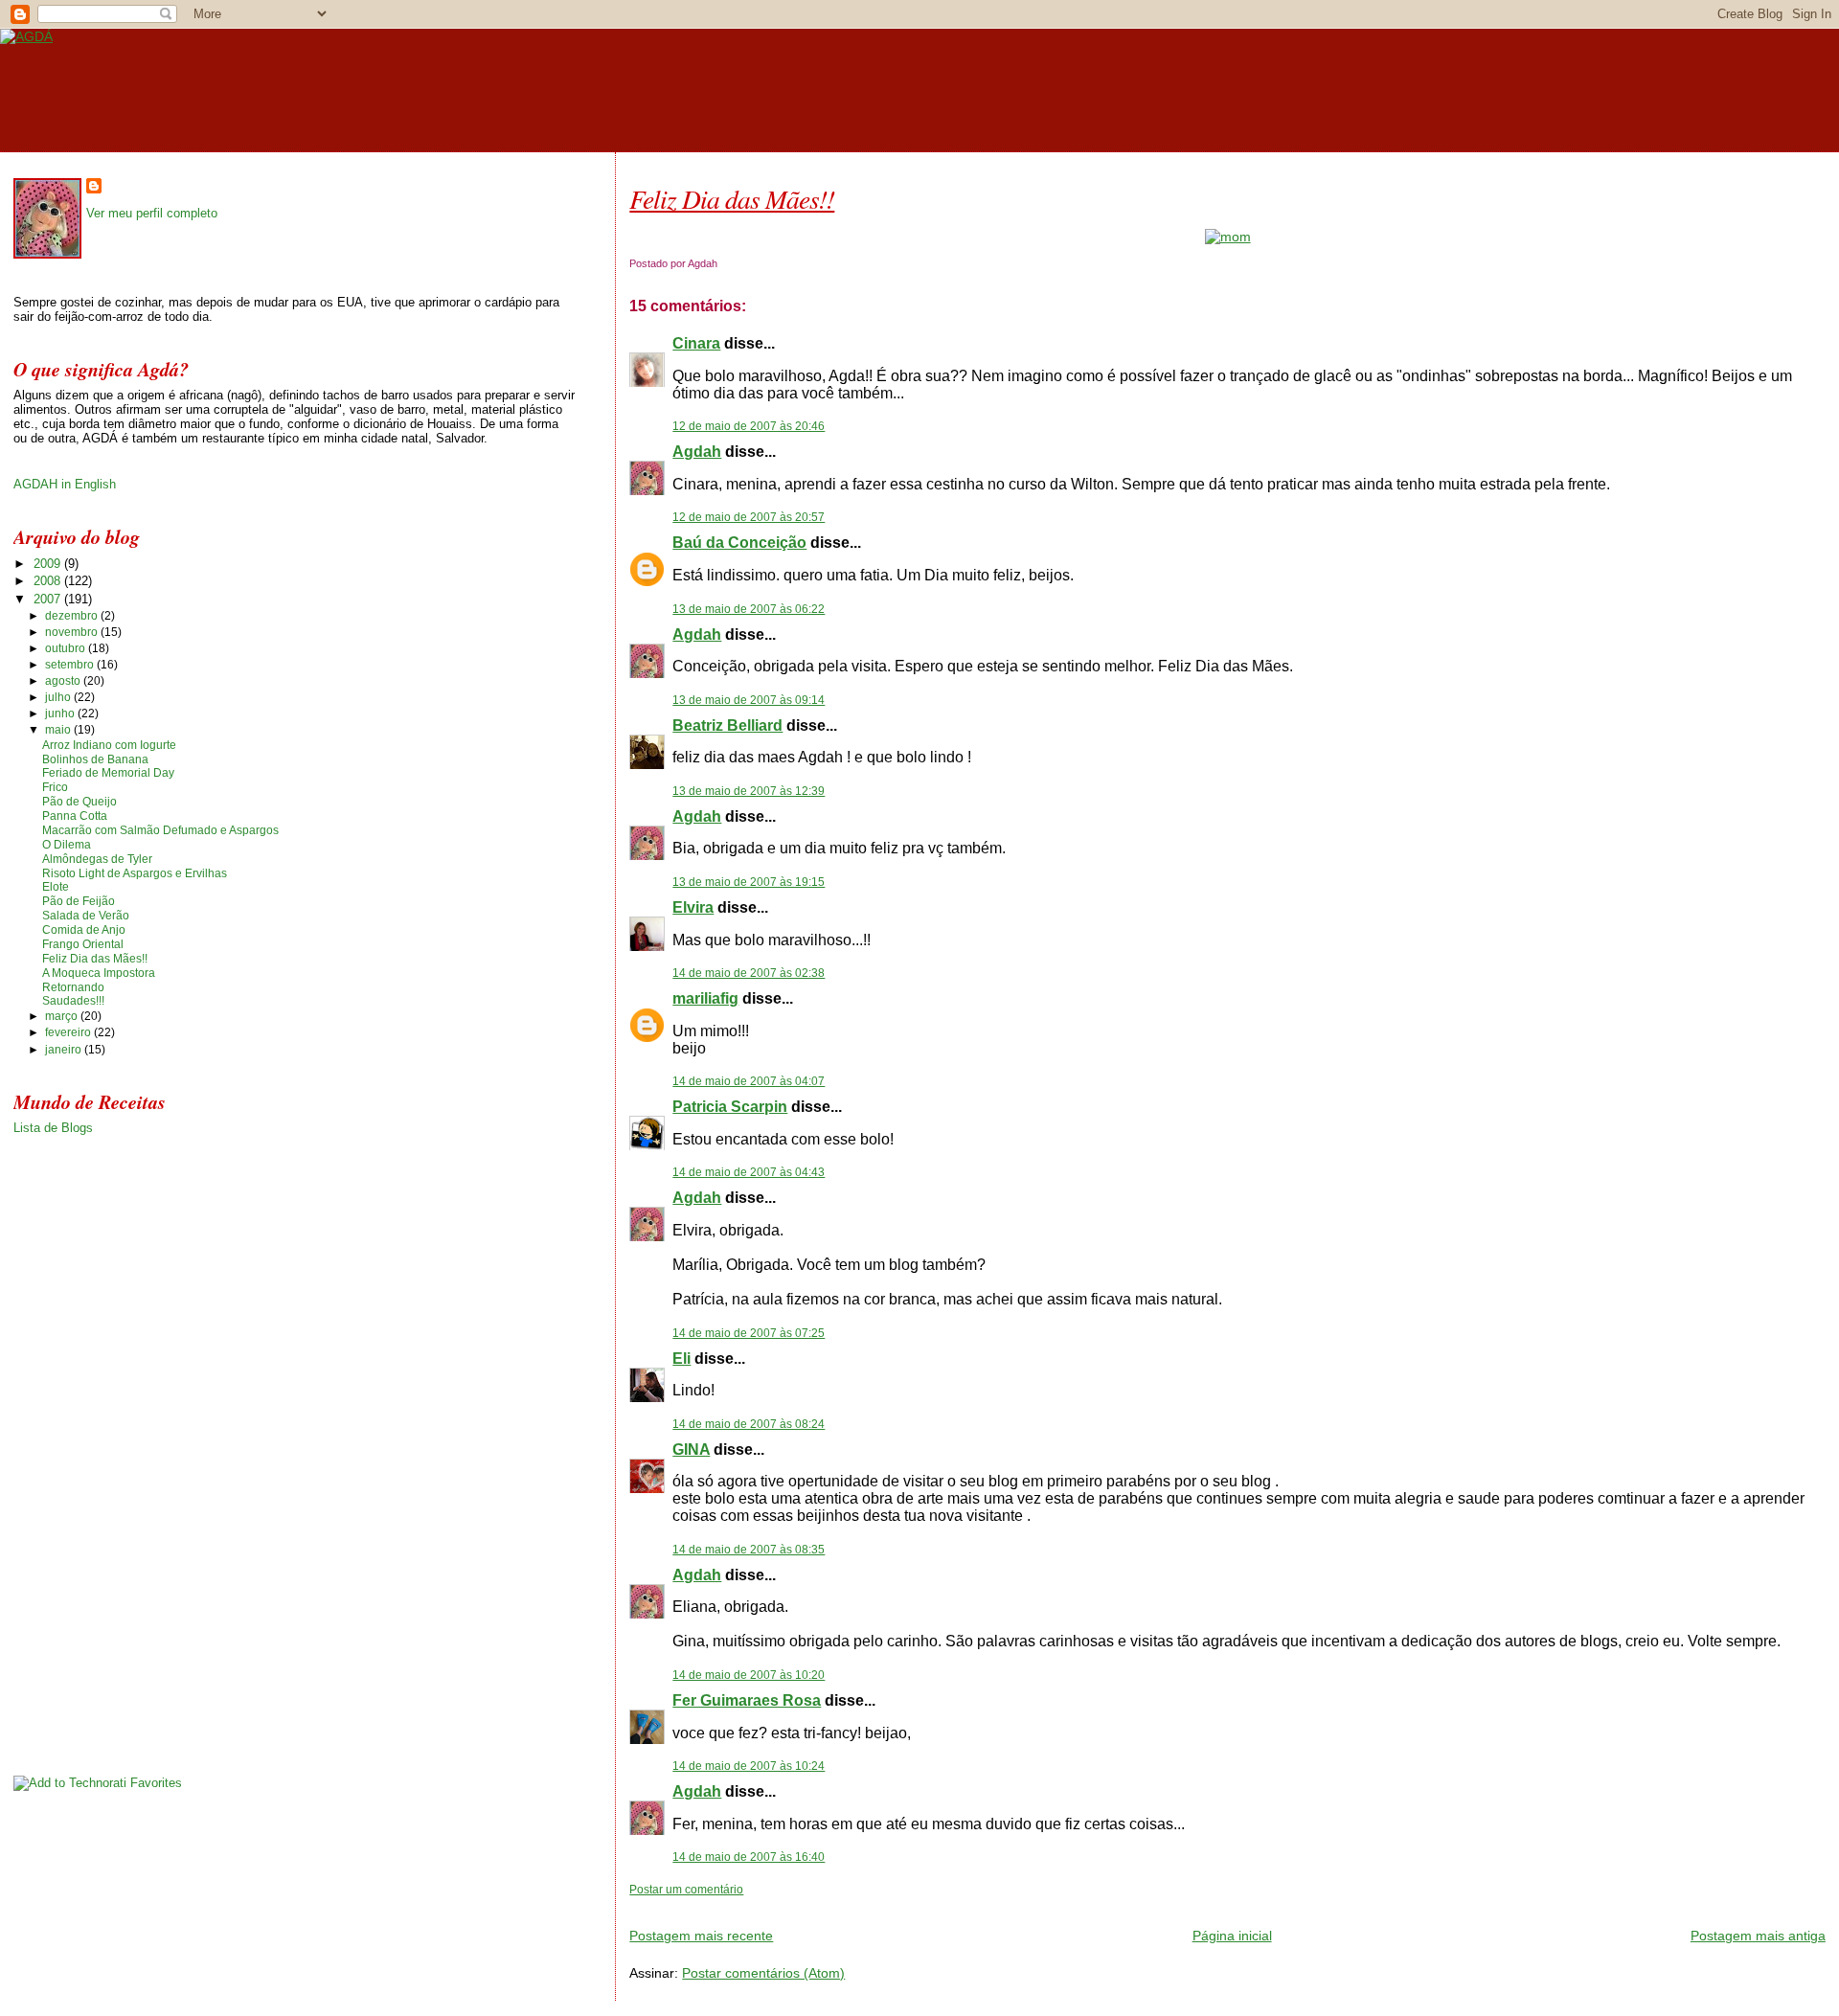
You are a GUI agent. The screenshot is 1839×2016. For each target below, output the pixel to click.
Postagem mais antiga (1758, 1936)
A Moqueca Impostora (99, 973)
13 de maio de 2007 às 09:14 (749, 700)
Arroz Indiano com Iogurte (109, 745)
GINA (691, 1450)
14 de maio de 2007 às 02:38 (749, 973)
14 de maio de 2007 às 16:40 (749, 1857)
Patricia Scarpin (730, 1107)
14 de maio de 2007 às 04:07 (749, 1081)
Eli (681, 1359)
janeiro (65, 1050)
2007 (49, 599)
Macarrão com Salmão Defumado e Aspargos (160, 830)
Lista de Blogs (53, 1128)
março (63, 1016)
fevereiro (69, 1032)
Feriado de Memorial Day (108, 773)
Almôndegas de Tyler (97, 859)
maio (59, 730)
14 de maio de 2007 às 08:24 (749, 1424)
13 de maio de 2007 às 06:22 (749, 609)
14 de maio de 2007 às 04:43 (749, 1172)
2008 (49, 581)
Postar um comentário (686, 1890)
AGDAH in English (65, 484)
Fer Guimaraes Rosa (747, 1700)
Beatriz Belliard (727, 725)
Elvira (693, 907)
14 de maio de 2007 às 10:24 (749, 1766)
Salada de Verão (86, 916)
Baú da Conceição (739, 543)
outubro (67, 648)
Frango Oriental (83, 944)
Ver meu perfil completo (152, 213)
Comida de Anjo (84, 930)
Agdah (697, 452)
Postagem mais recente (701, 1936)
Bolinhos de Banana (95, 759)
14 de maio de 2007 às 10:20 (749, 1675)
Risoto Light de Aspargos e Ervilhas (135, 873)
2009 (49, 564)
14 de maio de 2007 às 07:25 (749, 1333)
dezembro (73, 616)
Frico (55, 787)
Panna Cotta (75, 816)
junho (61, 714)
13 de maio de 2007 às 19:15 (749, 882)
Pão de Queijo (79, 802)
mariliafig (705, 998)
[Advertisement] (853, 1904)
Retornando (73, 987)
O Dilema (67, 845)
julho (59, 697)
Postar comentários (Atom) (763, 1973)
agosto (64, 681)
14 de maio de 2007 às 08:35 (749, 1550)
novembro (73, 632)
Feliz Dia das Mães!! (732, 198)
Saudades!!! (73, 1001)
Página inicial (1232, 1936)
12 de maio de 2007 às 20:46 (749, 426)
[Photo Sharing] (1228, 237)
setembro (71, 665)
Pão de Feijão (79, 901)
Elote (56, 887)
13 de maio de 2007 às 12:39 (749, 791)
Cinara (696, 343)
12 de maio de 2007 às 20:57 (749, 517)
